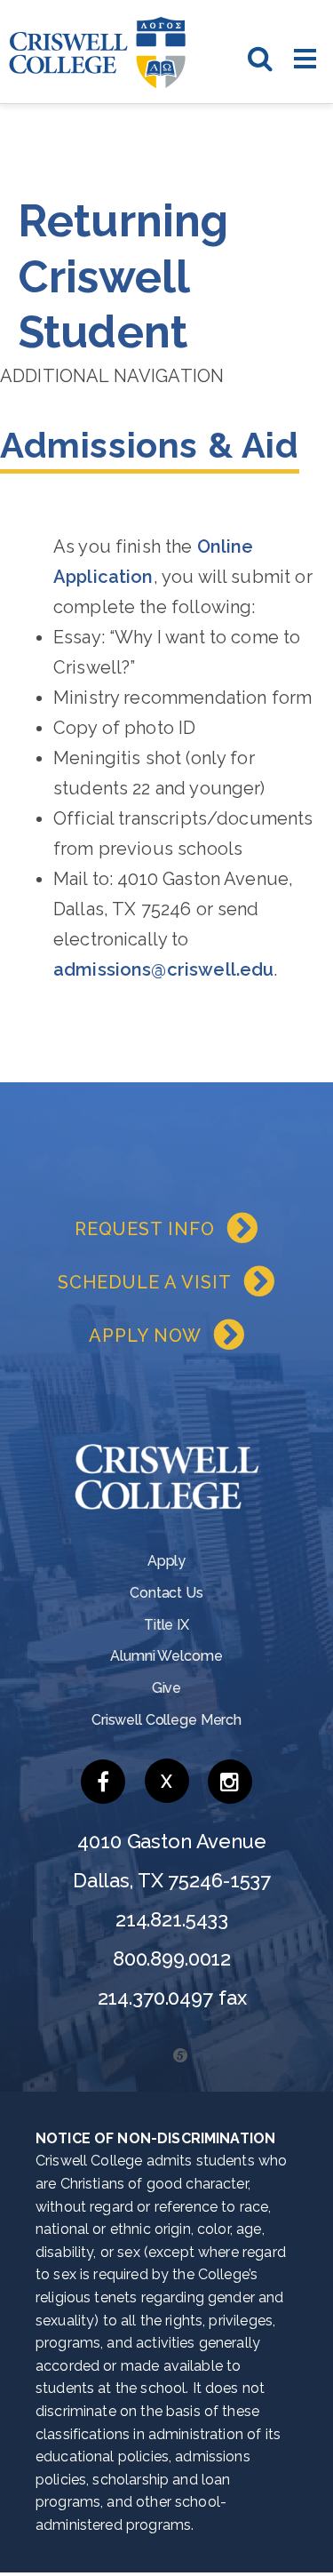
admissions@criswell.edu (163, 969)
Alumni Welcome (166, 1656)
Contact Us (166, 1593)
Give (166, 1688)
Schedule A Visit (145, 1282)
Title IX (166, 1625)
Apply (166, 1561)
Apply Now (145, 1336)
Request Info (145, 1229)
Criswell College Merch (166, 1720)
